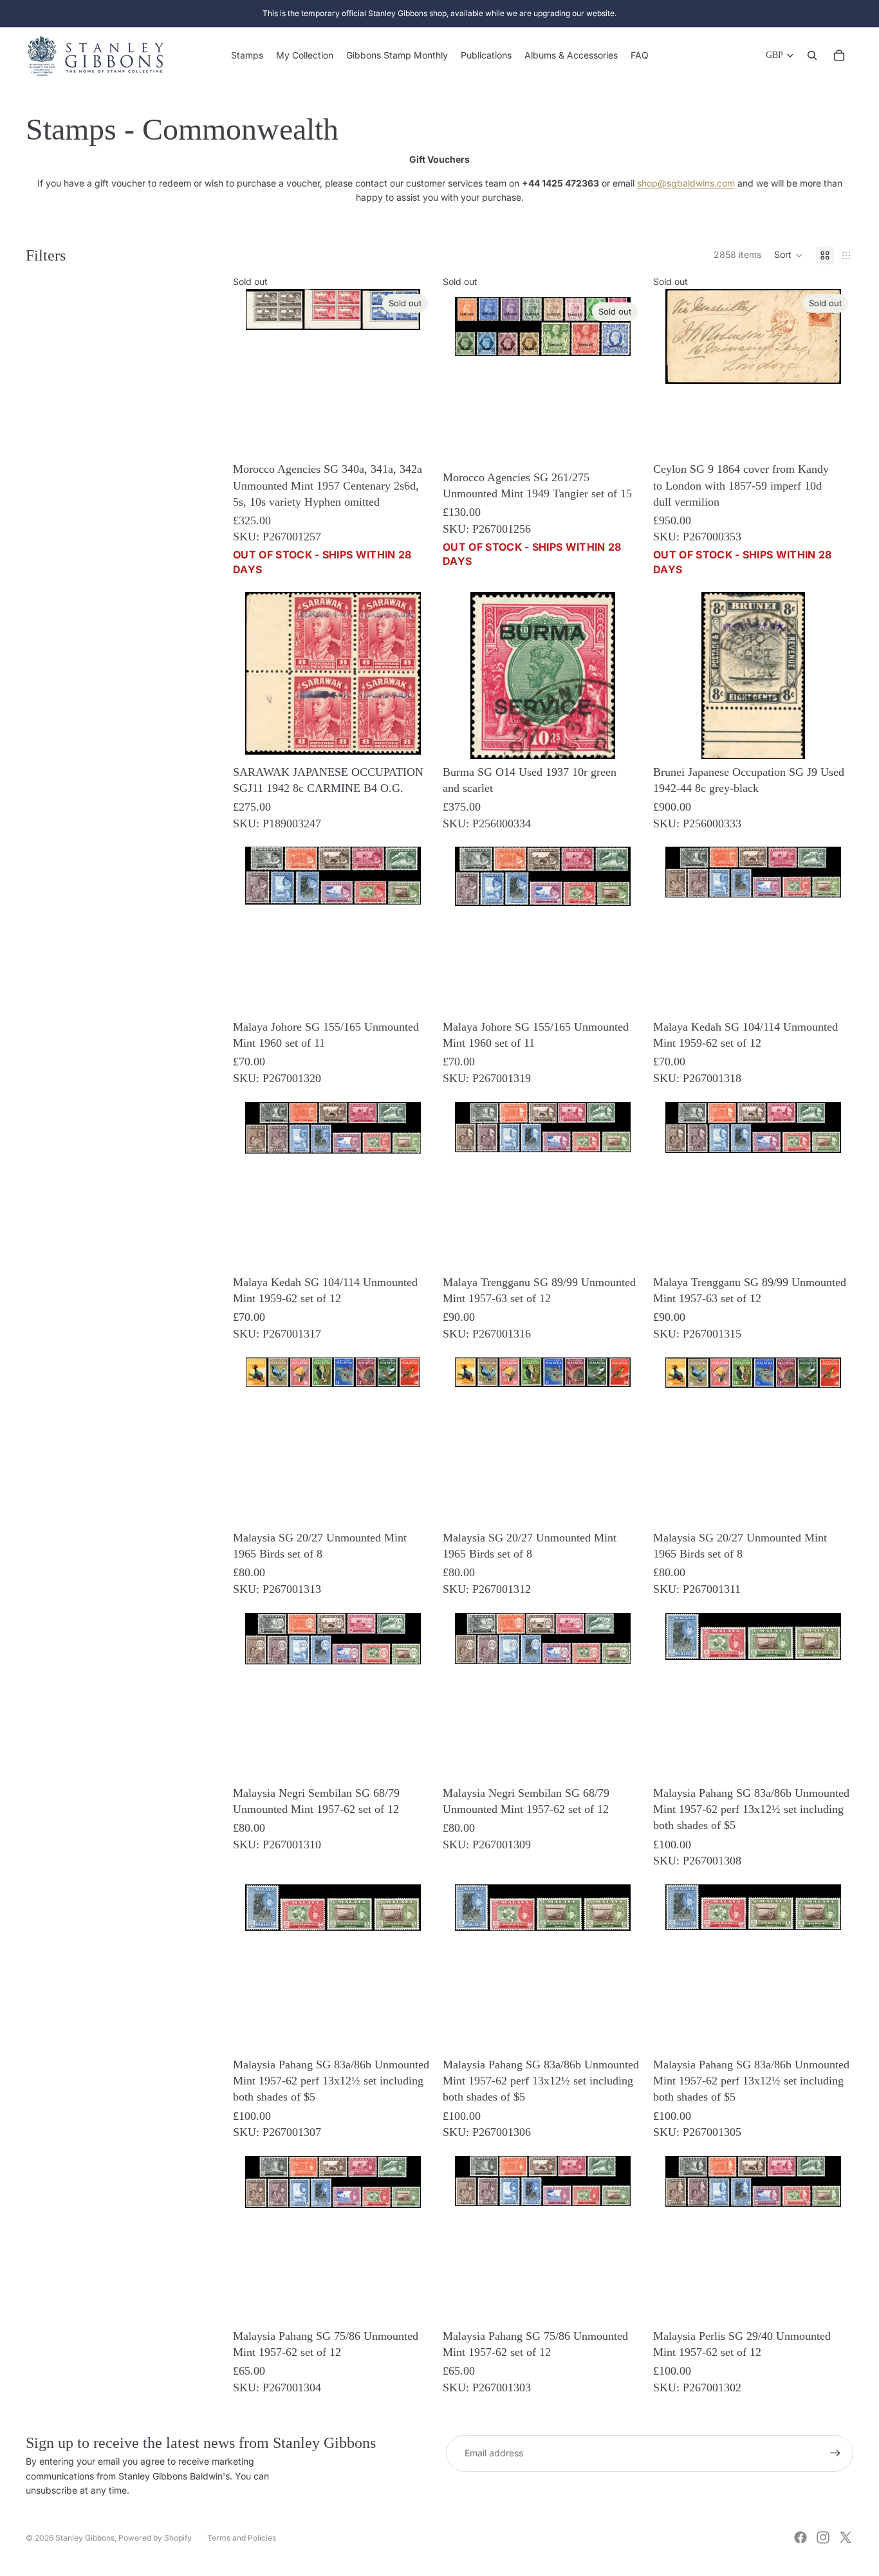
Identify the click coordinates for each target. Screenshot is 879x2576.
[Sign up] (835, 2453)
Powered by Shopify (155, 2538)
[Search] (812, 55)
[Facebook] (800, 2537)
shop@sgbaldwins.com (686, 183)
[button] (789, 255)
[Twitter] (846, 2537)
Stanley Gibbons (85, 2538)
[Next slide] (834, 753)
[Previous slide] (672, 753)
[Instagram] (823, 2537)
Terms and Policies (242, 2538)
